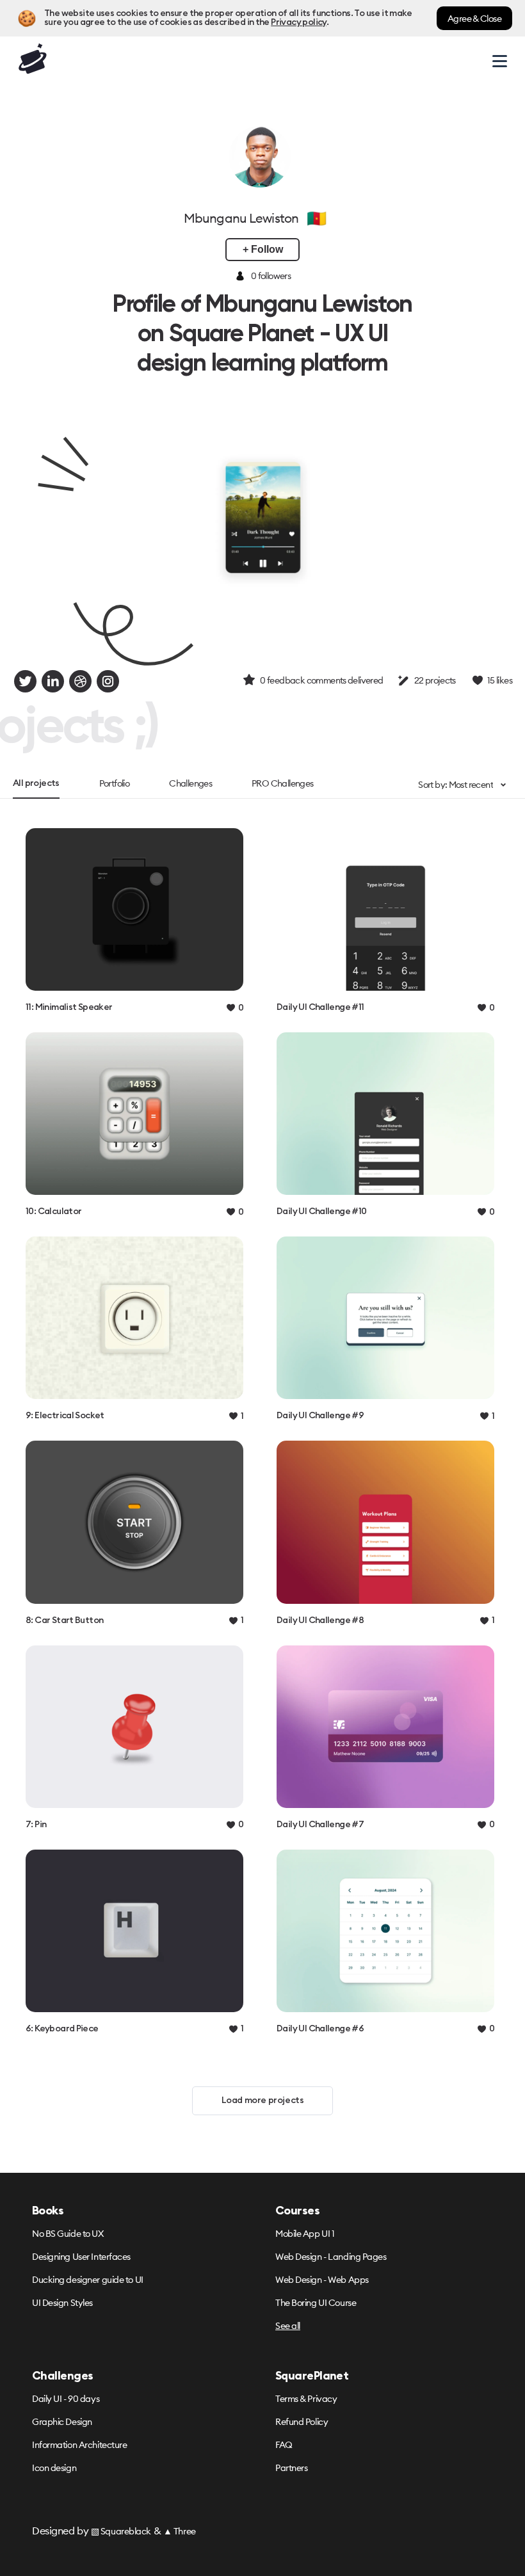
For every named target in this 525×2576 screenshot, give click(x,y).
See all (288, 2326)
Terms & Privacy (306, 2399)
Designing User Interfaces (81, 2257)
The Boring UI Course (316, 2303)
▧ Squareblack (121, 2531)
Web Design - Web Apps (322, 2280)
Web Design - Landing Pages (331, 2257)
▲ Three (180, 2531)
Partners (291, 2468)
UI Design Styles (62, 2303)
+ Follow (263, 249)
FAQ (284, 2445)
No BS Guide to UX (68, 2234)
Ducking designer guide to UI (88, 2280)
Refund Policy (302, 2422)
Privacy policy (298, 22)
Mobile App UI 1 (305, 2234)
